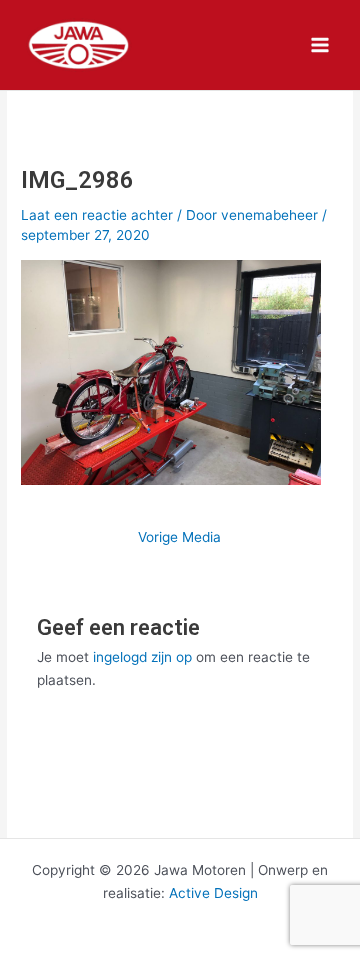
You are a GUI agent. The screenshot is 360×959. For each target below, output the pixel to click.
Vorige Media (179, 538)
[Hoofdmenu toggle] (320, 45)
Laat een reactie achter (97, 215)
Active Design (213, 893)
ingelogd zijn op (142, 657)
